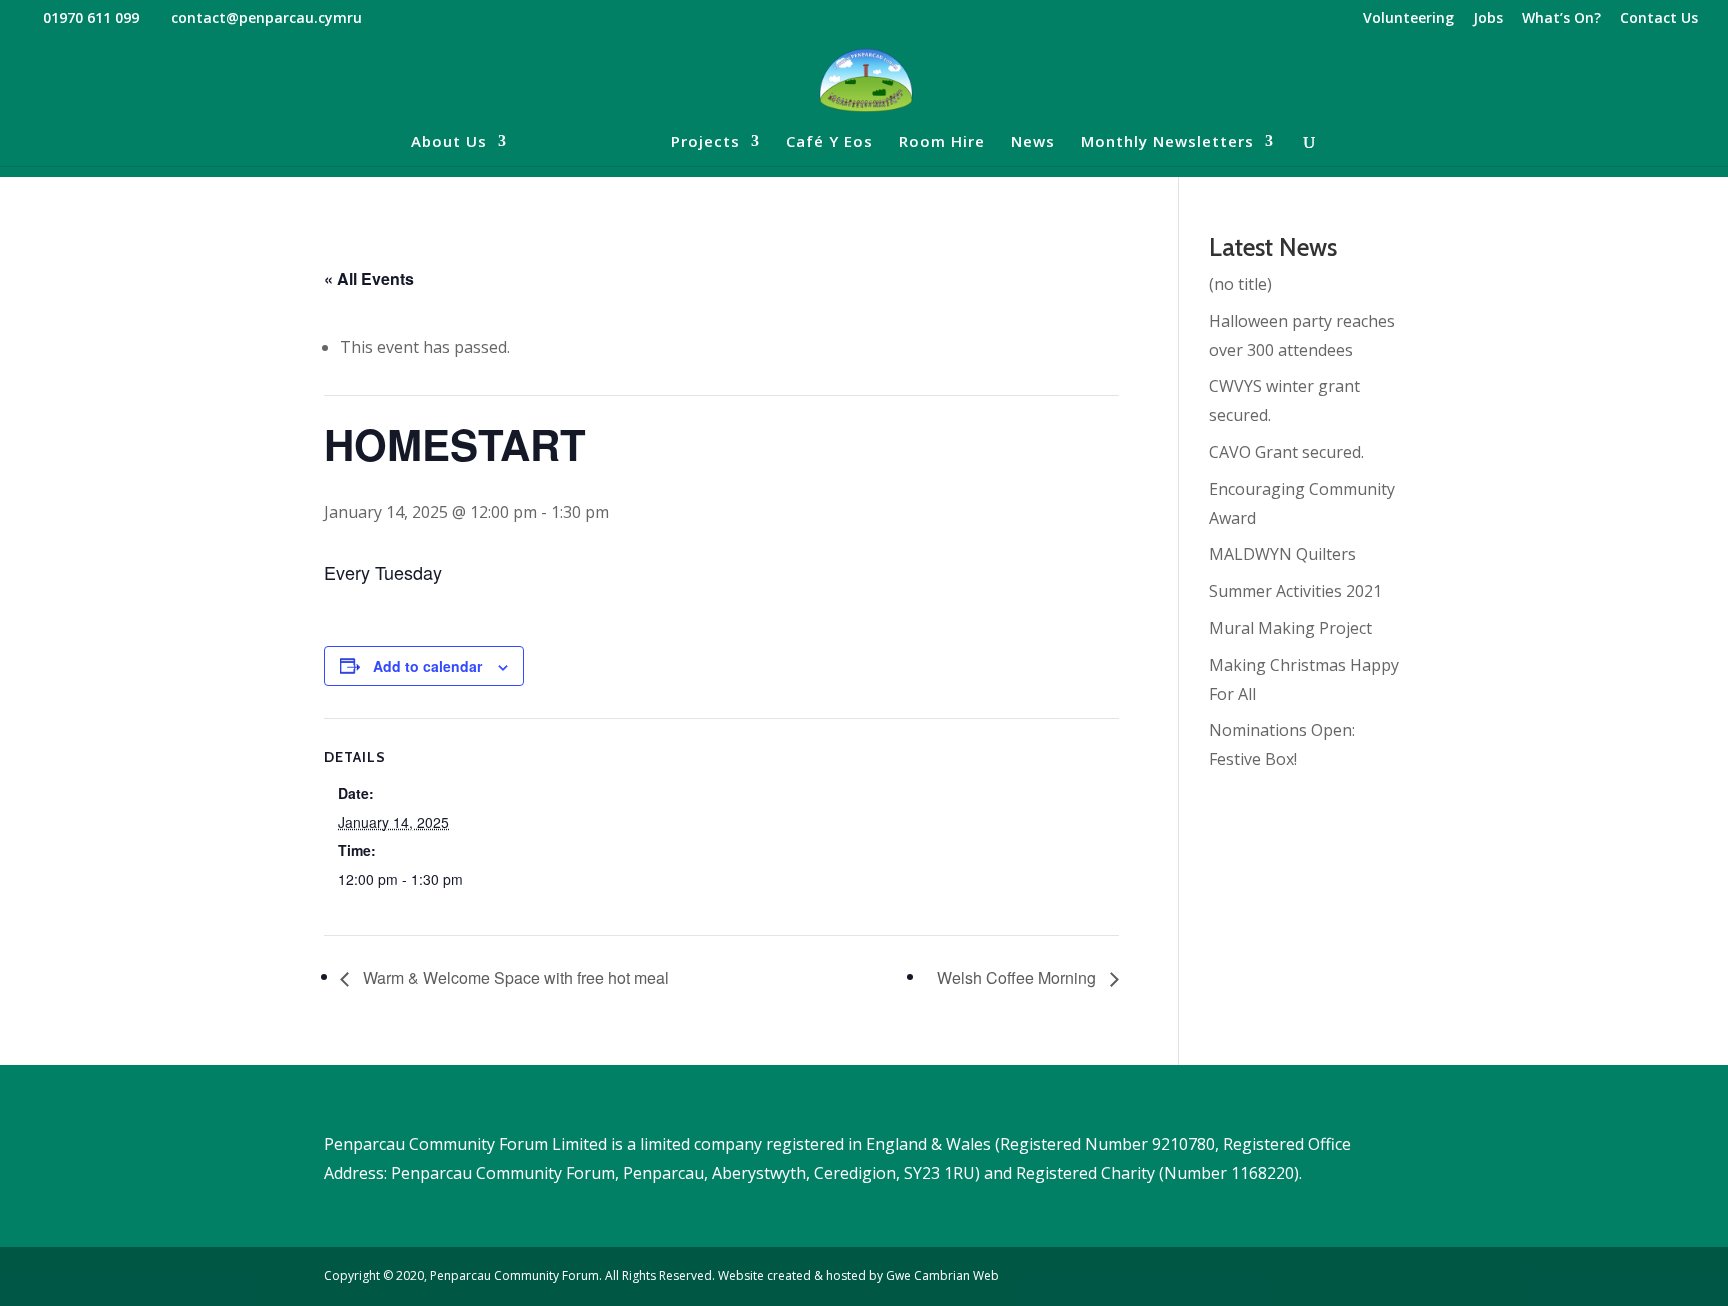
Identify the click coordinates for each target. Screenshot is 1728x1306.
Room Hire (942, 142)
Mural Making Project (1290, 628)
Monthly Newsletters (1167, 142)
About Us (449, 142)
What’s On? (1561, 19)
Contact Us (1659, 19)
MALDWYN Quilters (1282, 554)
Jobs (1488, 19)
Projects (705, 142)
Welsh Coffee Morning (1018, 977)
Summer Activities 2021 (1295, 591)
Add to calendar (427, 666)
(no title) (1240, 284)
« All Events (369, 278)
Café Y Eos (829, 142)
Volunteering (1408, 19)
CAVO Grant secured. (1286, 452)
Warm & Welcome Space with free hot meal (514, 977)
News (1033, 142)
